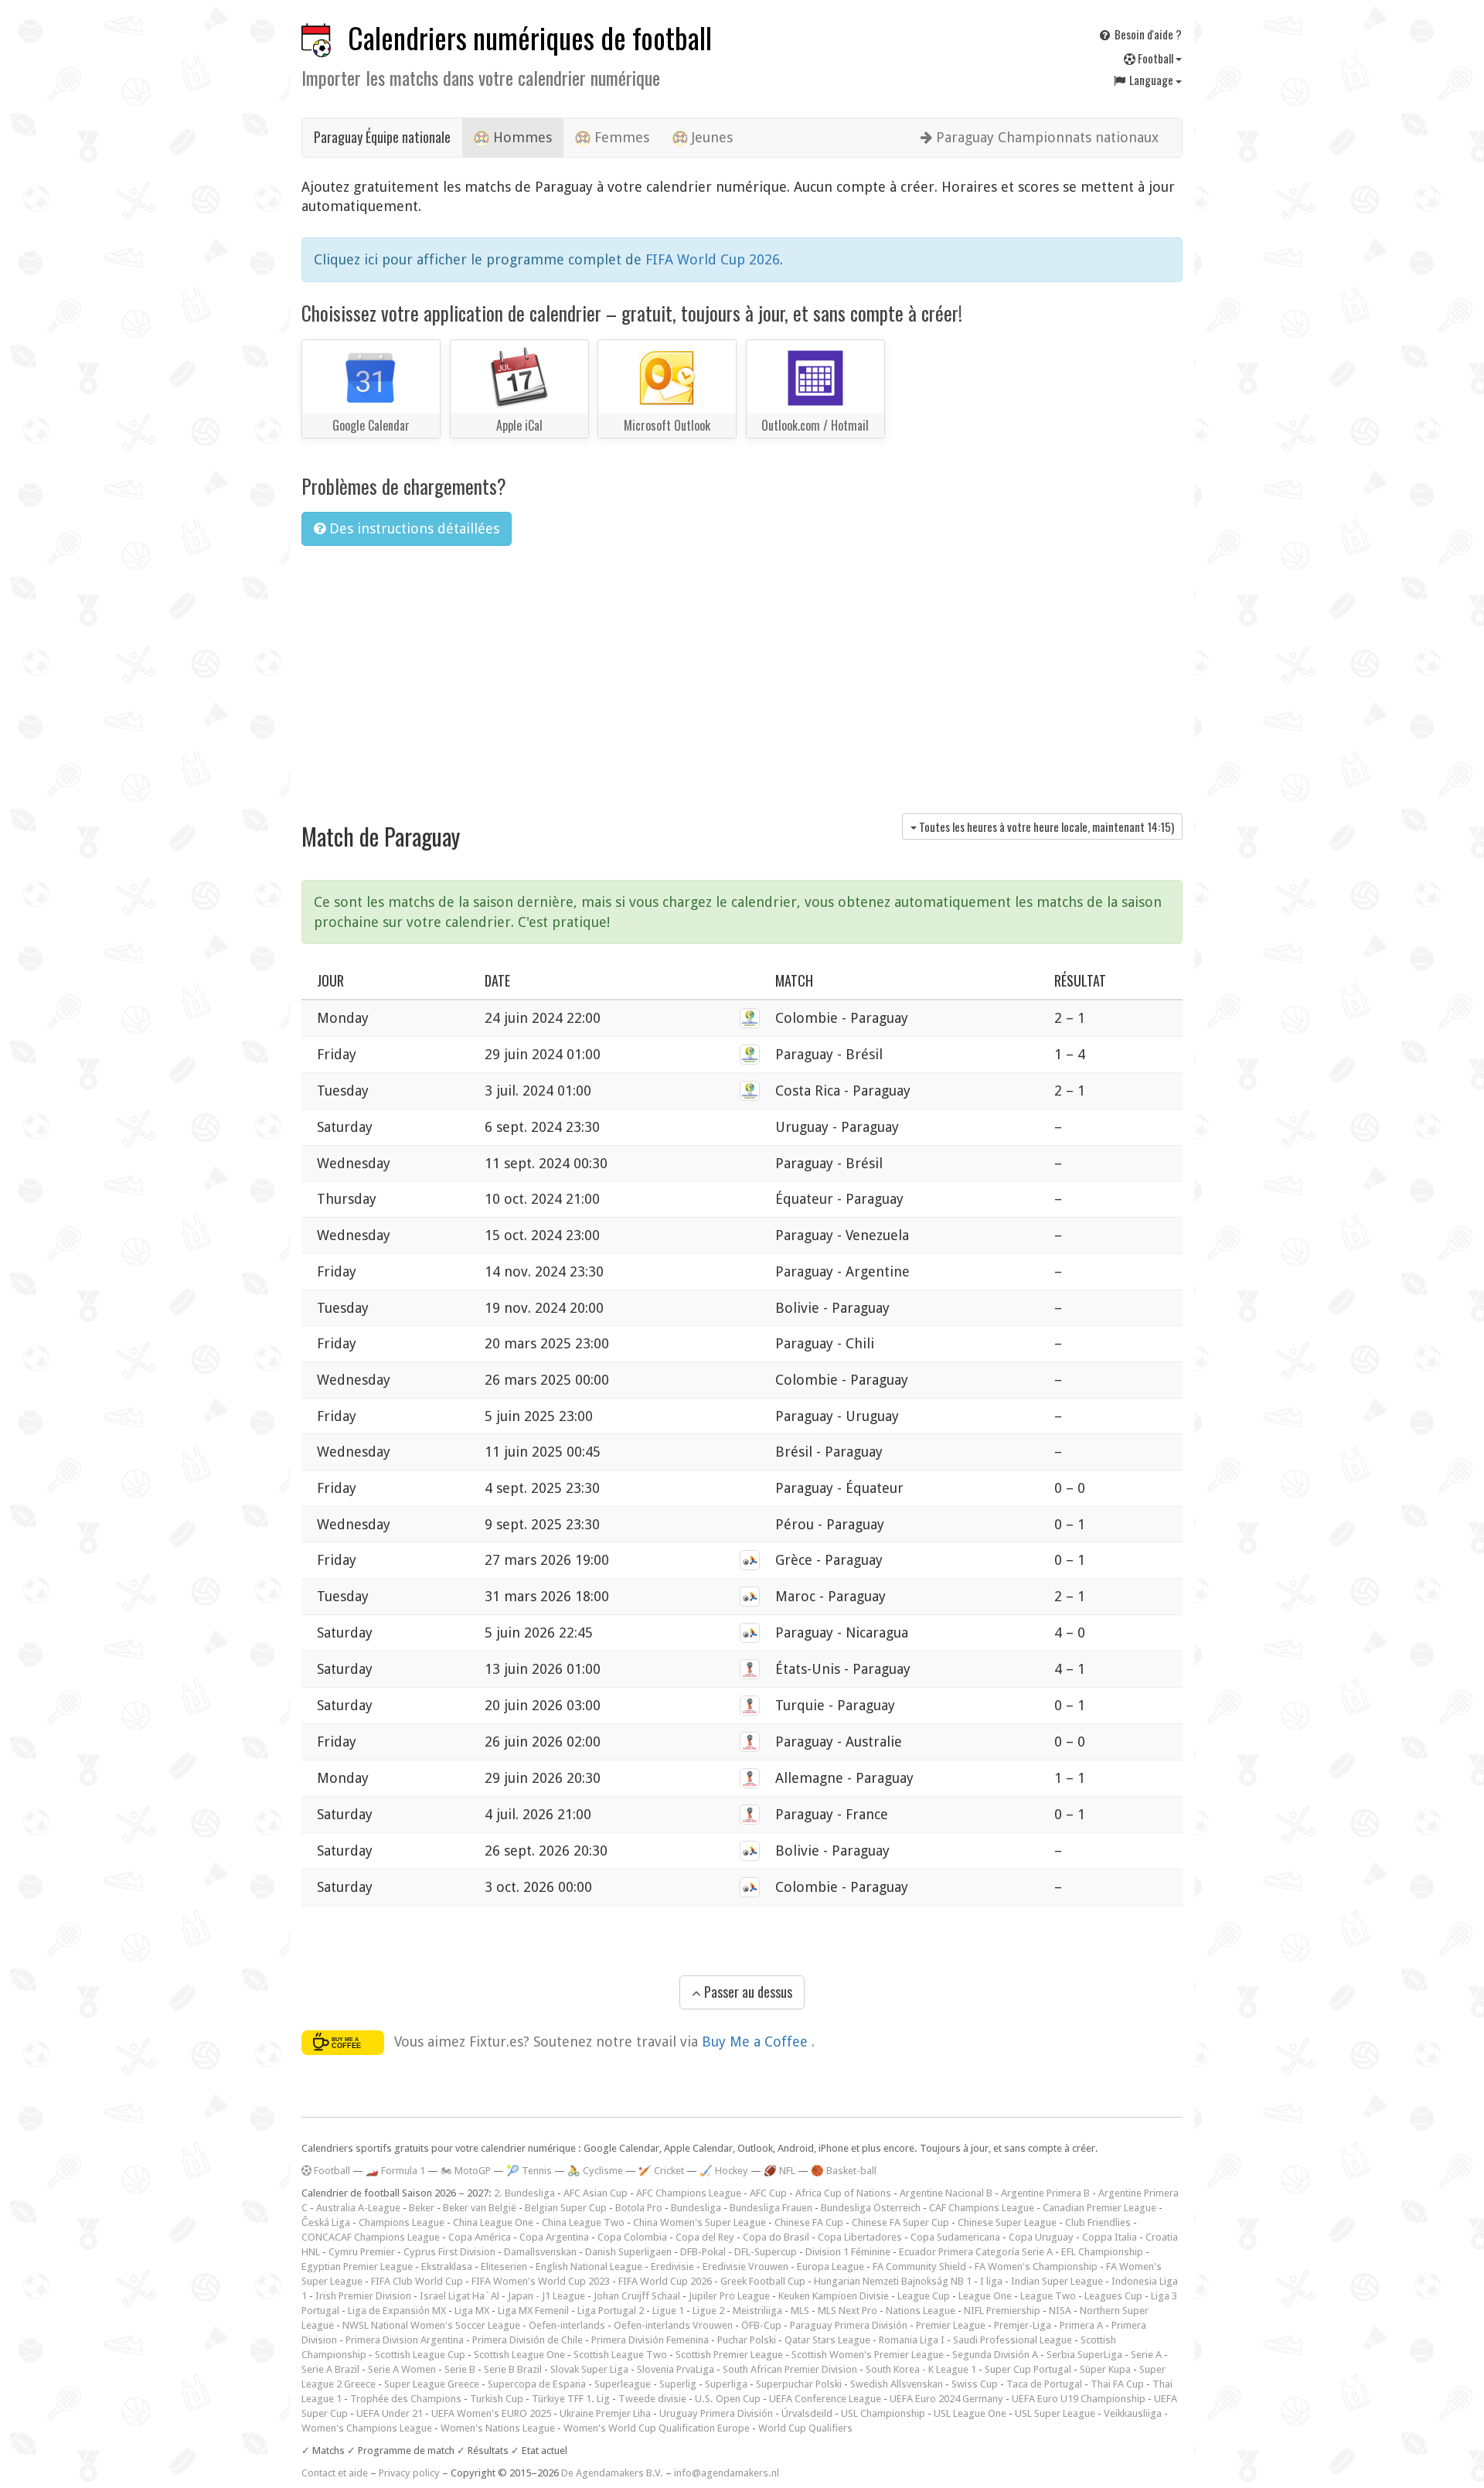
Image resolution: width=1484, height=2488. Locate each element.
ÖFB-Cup (761, 2325)
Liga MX (472, 2311)
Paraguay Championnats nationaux (1045, 137)
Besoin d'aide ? (1147, 34)
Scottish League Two (620, 2355)
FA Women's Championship (1036, 2266)
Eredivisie (672, 2266)
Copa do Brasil (776, 2237)
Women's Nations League (498, 2428)
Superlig (678, 2384)
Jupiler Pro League (729, 2296)
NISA (1060, 2311)
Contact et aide (335, 2473)
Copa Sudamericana (955, 2237)
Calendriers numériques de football (530, 37)
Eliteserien (504, 2266)
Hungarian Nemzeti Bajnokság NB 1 (893, 2281)
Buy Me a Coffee (757, 2041)
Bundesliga (696, 2208)
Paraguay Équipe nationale (382, 137)
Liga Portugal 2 (611, 2311)
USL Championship (883, 2413)
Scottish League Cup (420, 2355)
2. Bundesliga (524, 2193)
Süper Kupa (1105, 2369)
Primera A (1081, 2325)
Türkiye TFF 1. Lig (571, 2399)
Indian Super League (1057, 2281)
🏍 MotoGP (466, 2171)
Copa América (480, 2237)
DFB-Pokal (703, 2252)
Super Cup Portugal (1028, 2369)
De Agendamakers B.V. (612, 2473)
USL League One (970, 2413)
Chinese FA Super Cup (900, 2222)
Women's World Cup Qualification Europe (657, 2428)
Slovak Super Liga (589, 2369)
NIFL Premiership (1002, 2311)
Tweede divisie (652, 2399)
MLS (800, 2311)
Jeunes (710, 137)
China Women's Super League (699, 2222)
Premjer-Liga (1023, 2325)
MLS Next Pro (848, 2311)
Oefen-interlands (567, 2325)
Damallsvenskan (540, 2252)
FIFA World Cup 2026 (713, 259)
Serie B (460, 2369)
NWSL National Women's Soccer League (431, 2325)
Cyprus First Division (449, 2252)
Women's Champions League (367, 2428)
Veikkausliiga (1133, 2413)
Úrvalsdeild (807, 2413)
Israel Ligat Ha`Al (459, 2296)
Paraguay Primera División (849, 2325)
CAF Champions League (982, 2208)
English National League (589, 2266)
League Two (1048, 2296)
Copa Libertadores (860, 2237)
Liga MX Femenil (533, 2311)
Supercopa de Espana (537, 2384)
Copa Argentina (554, 2237)
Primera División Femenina (650, 2340)
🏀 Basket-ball (844, 2171)
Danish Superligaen (628, 2252)
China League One (493, 2222)
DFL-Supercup (766, 2252)
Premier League (951, 2325)
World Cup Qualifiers (805, 2428)
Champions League (402, 2222)
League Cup (924, 2296)
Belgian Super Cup (566, 2208)
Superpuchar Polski (799, 2384)
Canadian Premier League (1099, 2208)
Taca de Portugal (1044, 2384)
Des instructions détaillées (412, 528)
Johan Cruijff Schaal (637, 2296)
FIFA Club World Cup (417, 2281)
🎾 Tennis (529, 2171)
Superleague (623, 2384)
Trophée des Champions (406, 2399)
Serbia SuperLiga (1084, 2355)
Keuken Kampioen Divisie (834, 2296)
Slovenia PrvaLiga (676, 2369)
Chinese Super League (1007, 2222)
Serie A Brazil (330, 2369)
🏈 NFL (779, 2171)
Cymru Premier (362, 2252)
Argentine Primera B (1045, 2193)
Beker (422, 2208)
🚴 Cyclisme (595, 2171)
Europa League (830, 2266)
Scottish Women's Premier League (868, 2355)
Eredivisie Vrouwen (745, 2266)
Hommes (521, 137)
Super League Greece (432, 2384)
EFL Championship (1102, 2252)
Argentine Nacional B (946, 2193)
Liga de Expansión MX (397, 2311)
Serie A (1146, 2355)
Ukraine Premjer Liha (605, 2413)
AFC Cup (768, 2193)
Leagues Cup (1113, 2296)
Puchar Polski (747, 2340)
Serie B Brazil (513, 2369)
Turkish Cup (497, 2399)
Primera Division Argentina (405, 2340)
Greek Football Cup (763, 2281)
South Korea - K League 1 (921, 2369)
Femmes (620, 137)
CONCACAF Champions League (371, 2237)
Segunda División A (995, 2355)
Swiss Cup (975, 2384)
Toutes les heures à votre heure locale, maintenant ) (1045, 826)
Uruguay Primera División (716, 2413)
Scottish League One (519, 2355)
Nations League (921, 2311)
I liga (991, 2281)
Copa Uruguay (1041, 2237)
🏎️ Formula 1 (395, 2171)
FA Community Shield (919, 2266)
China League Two (583, 2222)
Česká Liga (326, 2222)
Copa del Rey (705, 2237)
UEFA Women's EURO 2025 (491, 2413)
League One (985, 2296)
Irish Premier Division (363, 2296)
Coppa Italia (1110, 2237)
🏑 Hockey (724, 2171)
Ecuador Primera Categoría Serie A (976, 2252)
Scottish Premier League (729, 2355)
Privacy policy (409, 2473)
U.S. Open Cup (728, 2399)
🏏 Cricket (661, 2171)
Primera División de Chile (528, 2340)
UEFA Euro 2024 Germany (946, 2399)
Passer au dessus (747, 1992)
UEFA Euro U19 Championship (1079, 2399)
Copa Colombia (632, 2237)
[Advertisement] (742, 674)
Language (1151, 80)
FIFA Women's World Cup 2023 (541, 2281)
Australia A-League (358, 2208)
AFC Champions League (689, 2193)
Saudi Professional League (1013, 2340)
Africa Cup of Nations (843, 2193)
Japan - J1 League (546, 2296)
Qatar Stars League (827, 2340)
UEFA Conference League (825, 2399)
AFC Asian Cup (596, 2193)
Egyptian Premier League (357, 2266)
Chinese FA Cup (809, 2222)
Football (1156, 58)
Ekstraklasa (447, 2266)
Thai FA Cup (1117, 2384)
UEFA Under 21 (390, 2413)
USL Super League (1055, 2413)
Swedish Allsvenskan (897, 2384)
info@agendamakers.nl (727, 2473)
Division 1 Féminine (848, 2252)
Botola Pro (639, 2208)
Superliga (726, 2384)
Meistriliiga (757, 2311)
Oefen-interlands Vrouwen (673, 2325)
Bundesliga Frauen (771, 2208)
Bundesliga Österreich (871, 2208)
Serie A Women (402, 2369)
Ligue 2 (708, 2311)
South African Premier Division (790, 2369)
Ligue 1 (668, 2311)
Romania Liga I (912, 2340)
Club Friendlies (1098, 2222)
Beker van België (480, 2208)
